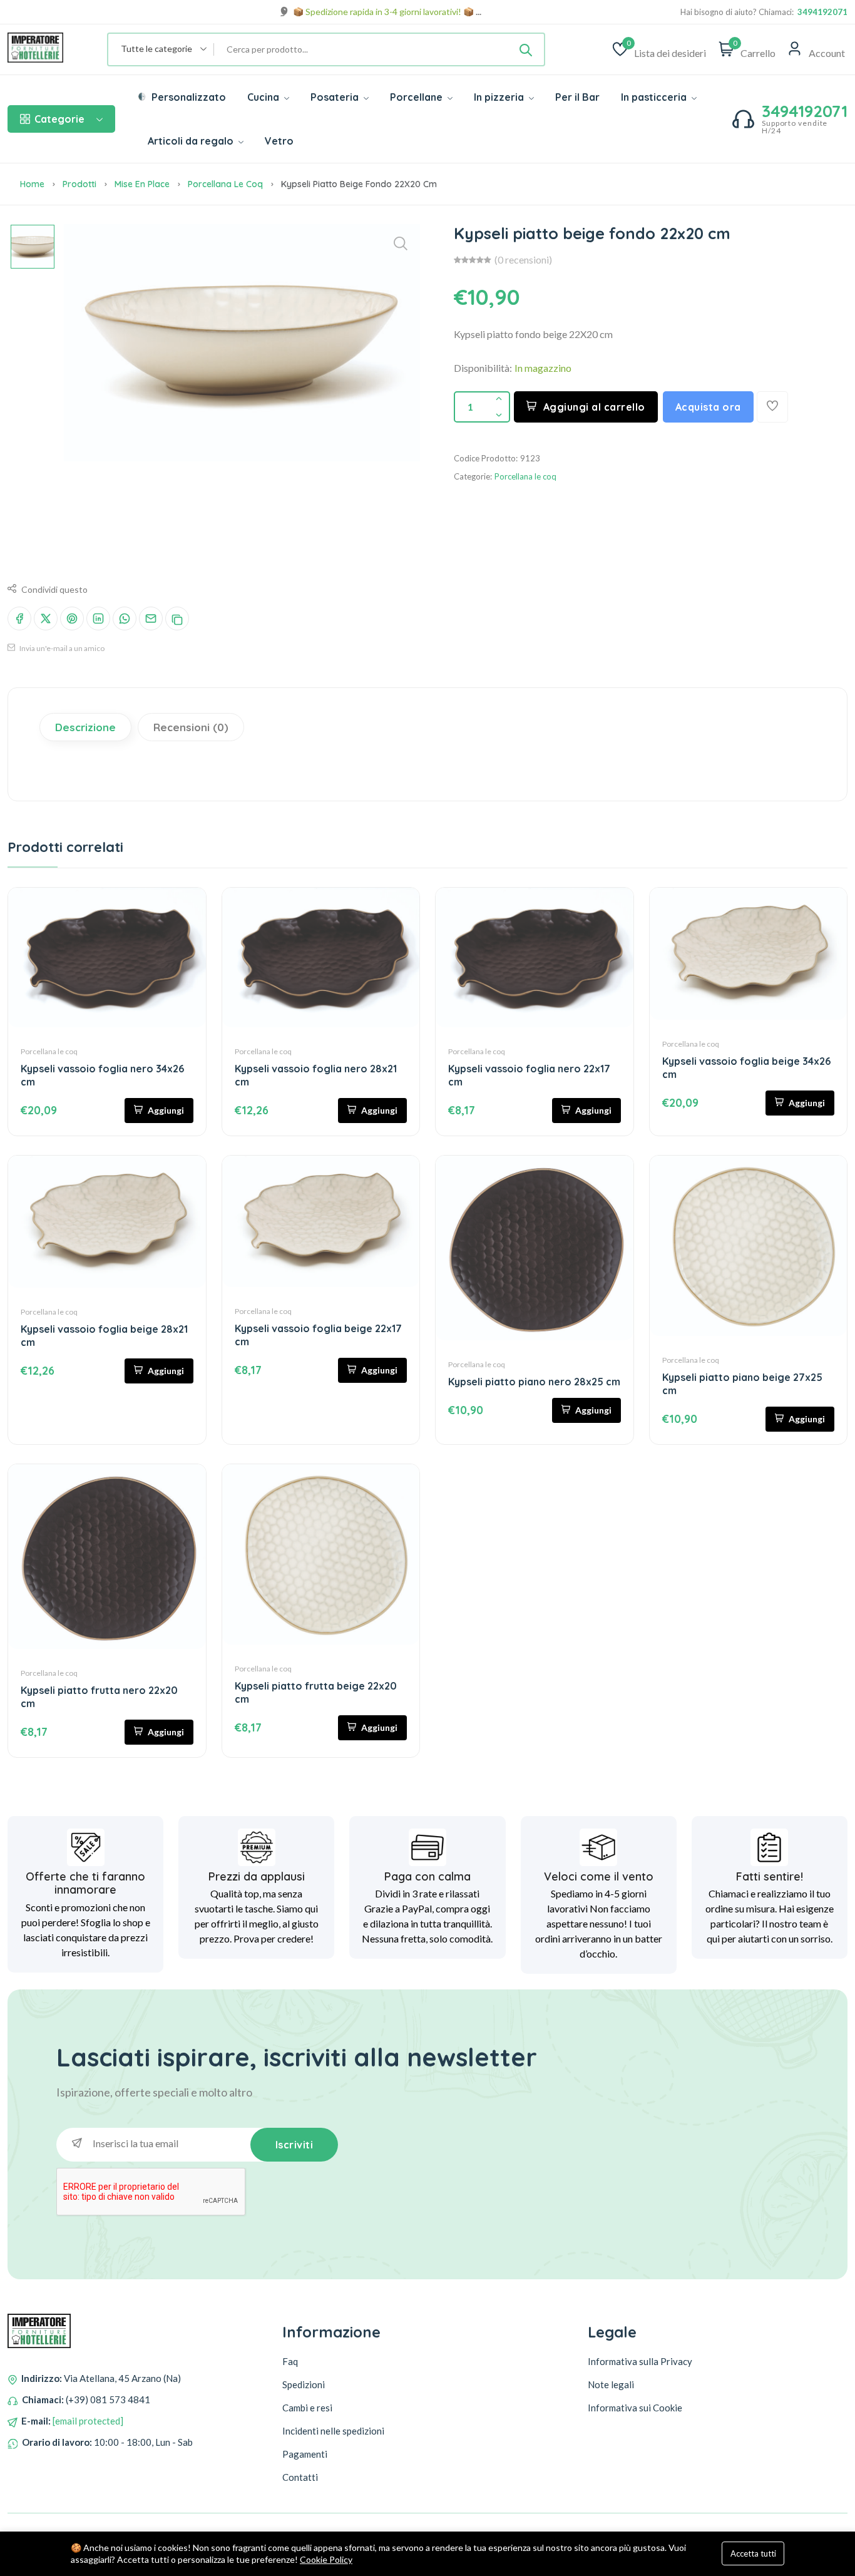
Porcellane (417, 97)
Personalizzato (187, 97)
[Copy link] (177, 618)
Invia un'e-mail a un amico (61, 648)
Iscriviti (294, 2145)
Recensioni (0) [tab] (191, 727)
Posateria (336, 97)
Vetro (279, 141)
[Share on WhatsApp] (125, 618)
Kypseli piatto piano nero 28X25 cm (534, 1382)
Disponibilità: (483, 368)
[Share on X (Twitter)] (46, 618)
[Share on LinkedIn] (98, 618)
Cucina (264, 97)
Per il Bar (577, 97)
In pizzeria (500, 97)
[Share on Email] (151, 618)
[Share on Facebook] (19, 618)
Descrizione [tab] (85, 727)
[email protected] (88, 2421)
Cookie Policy (326, 2559)
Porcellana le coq (225, 184)
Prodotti (79, 184)
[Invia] (526, 49)
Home (32, 184)
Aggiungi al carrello (594, 407)
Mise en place (142, 184)
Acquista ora (708, 407)
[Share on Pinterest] (72, 618)
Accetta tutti (753, 2553)
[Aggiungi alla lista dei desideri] (772, 407)
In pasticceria (655, 97)
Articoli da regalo (192, 141)
